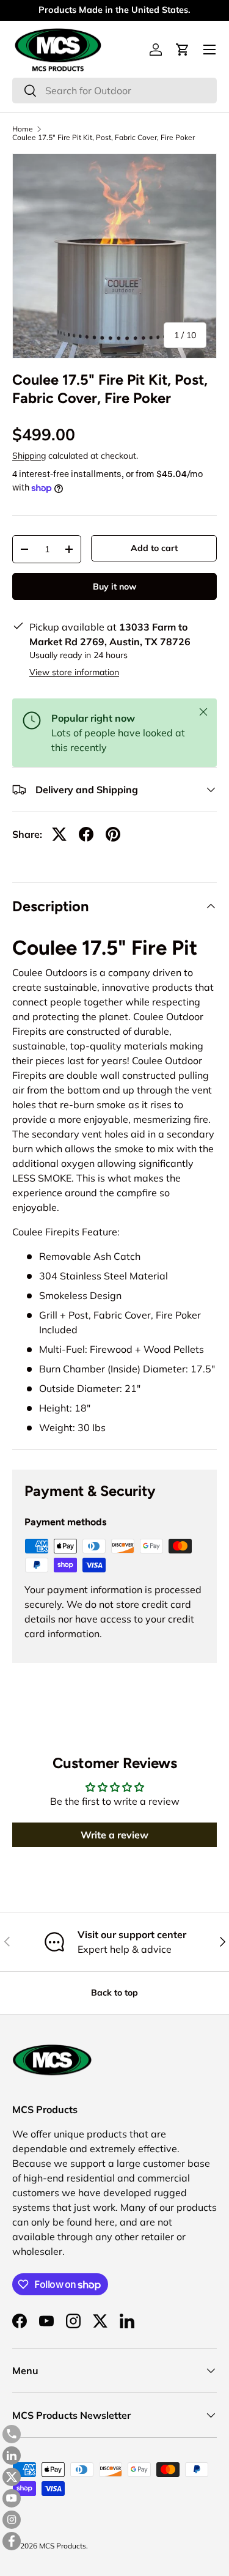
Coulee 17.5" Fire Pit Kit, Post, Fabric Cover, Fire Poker (104, 138)
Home (23, 129)
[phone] (12, 2434)
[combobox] (114, 91)
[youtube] (12, 2498)
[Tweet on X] (59, 834)
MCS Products (63, 2546)
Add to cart (154, 548)
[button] (183, 50)
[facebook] (12, 2541)
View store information (74, 672)
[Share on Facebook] (86, 834)
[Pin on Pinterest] (113, 834)
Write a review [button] (114, 1835)
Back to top (114, 1993)
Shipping (29, 456)
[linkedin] (12, 2456)
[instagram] (12, 2520)
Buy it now (114, 587)
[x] (12, 2477)
